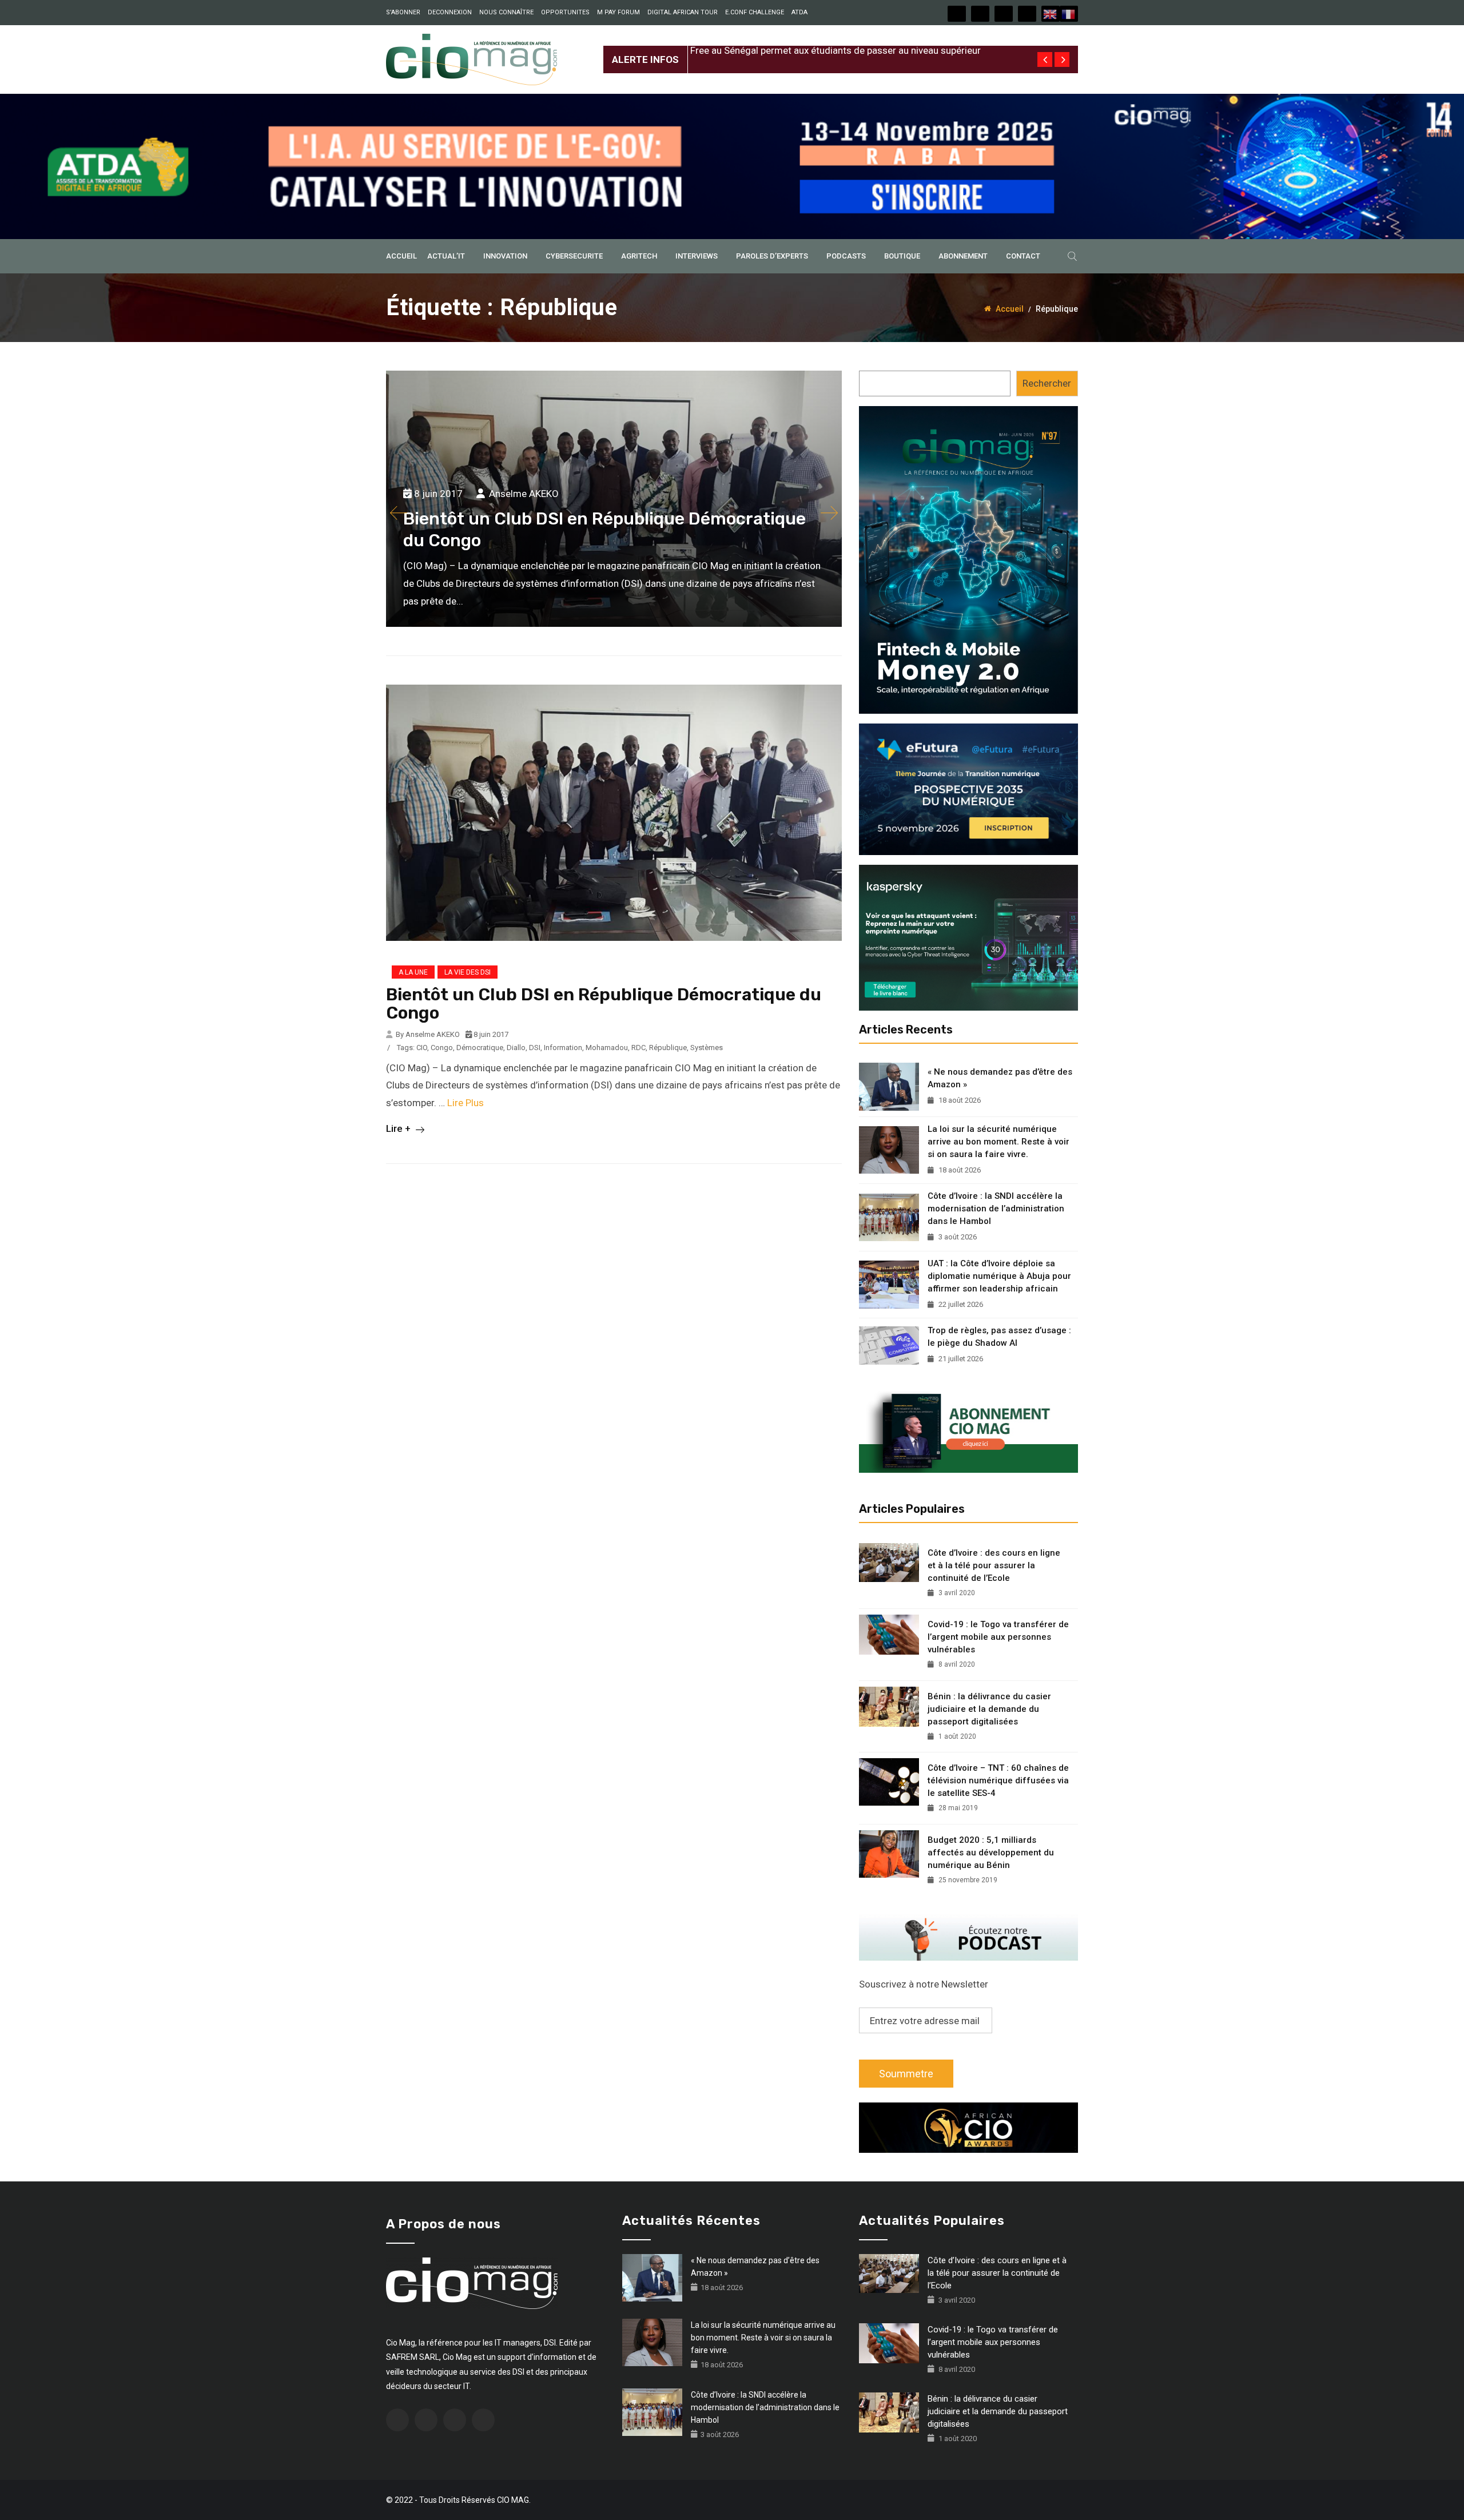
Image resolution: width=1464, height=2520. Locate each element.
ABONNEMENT (963, 256)
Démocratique (480, 1048)
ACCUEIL (401, 256)
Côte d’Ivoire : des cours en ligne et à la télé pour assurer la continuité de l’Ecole (994, 1565)
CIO (422, 1048)
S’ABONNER (403, 12)
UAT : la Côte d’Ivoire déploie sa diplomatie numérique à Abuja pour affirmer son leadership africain (999, 1276)
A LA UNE (413, 972)
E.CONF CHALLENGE (755, 12)
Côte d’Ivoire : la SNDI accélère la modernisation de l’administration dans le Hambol (996, 1209)
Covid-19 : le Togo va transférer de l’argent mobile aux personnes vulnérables (998, 1637)
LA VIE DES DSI (468, 972)
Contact (1023, 256)
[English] (1051, 14)
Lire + (399, 1128)
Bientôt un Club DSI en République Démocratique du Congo (604, 1004)
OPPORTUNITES (565, 12)
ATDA (799, 12)
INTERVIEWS (697, 256)
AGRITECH (639, 256)
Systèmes (707, 1048)
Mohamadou (607, 1048)
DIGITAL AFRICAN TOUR (683, 12)
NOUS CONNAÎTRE (506, 12)
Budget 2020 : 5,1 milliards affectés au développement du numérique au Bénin (991, 1853)
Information (563, 1048)
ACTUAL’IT (446, 256)
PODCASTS (846, 256)
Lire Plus (466, 1103)
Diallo (516, 1048)
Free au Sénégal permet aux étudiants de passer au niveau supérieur (836, 50)
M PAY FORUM (618, 12)
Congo (442, 1048)
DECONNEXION (450, 12)
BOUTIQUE (902, 256)
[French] (1069, 14)
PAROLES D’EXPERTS (772, 256)
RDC (638, 1048)
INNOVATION (505, 256)
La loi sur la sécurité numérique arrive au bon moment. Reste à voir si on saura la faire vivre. (998, 1142)
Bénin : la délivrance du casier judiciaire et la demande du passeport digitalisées (989, 1709)
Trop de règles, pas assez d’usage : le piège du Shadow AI (999, 1337)
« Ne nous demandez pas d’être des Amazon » (1000, 1078)
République (668, 1048)
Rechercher (1047, 383)
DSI (535, 1048)
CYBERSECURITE (574, 256)
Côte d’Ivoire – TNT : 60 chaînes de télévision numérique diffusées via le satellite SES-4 (998, 1780)
